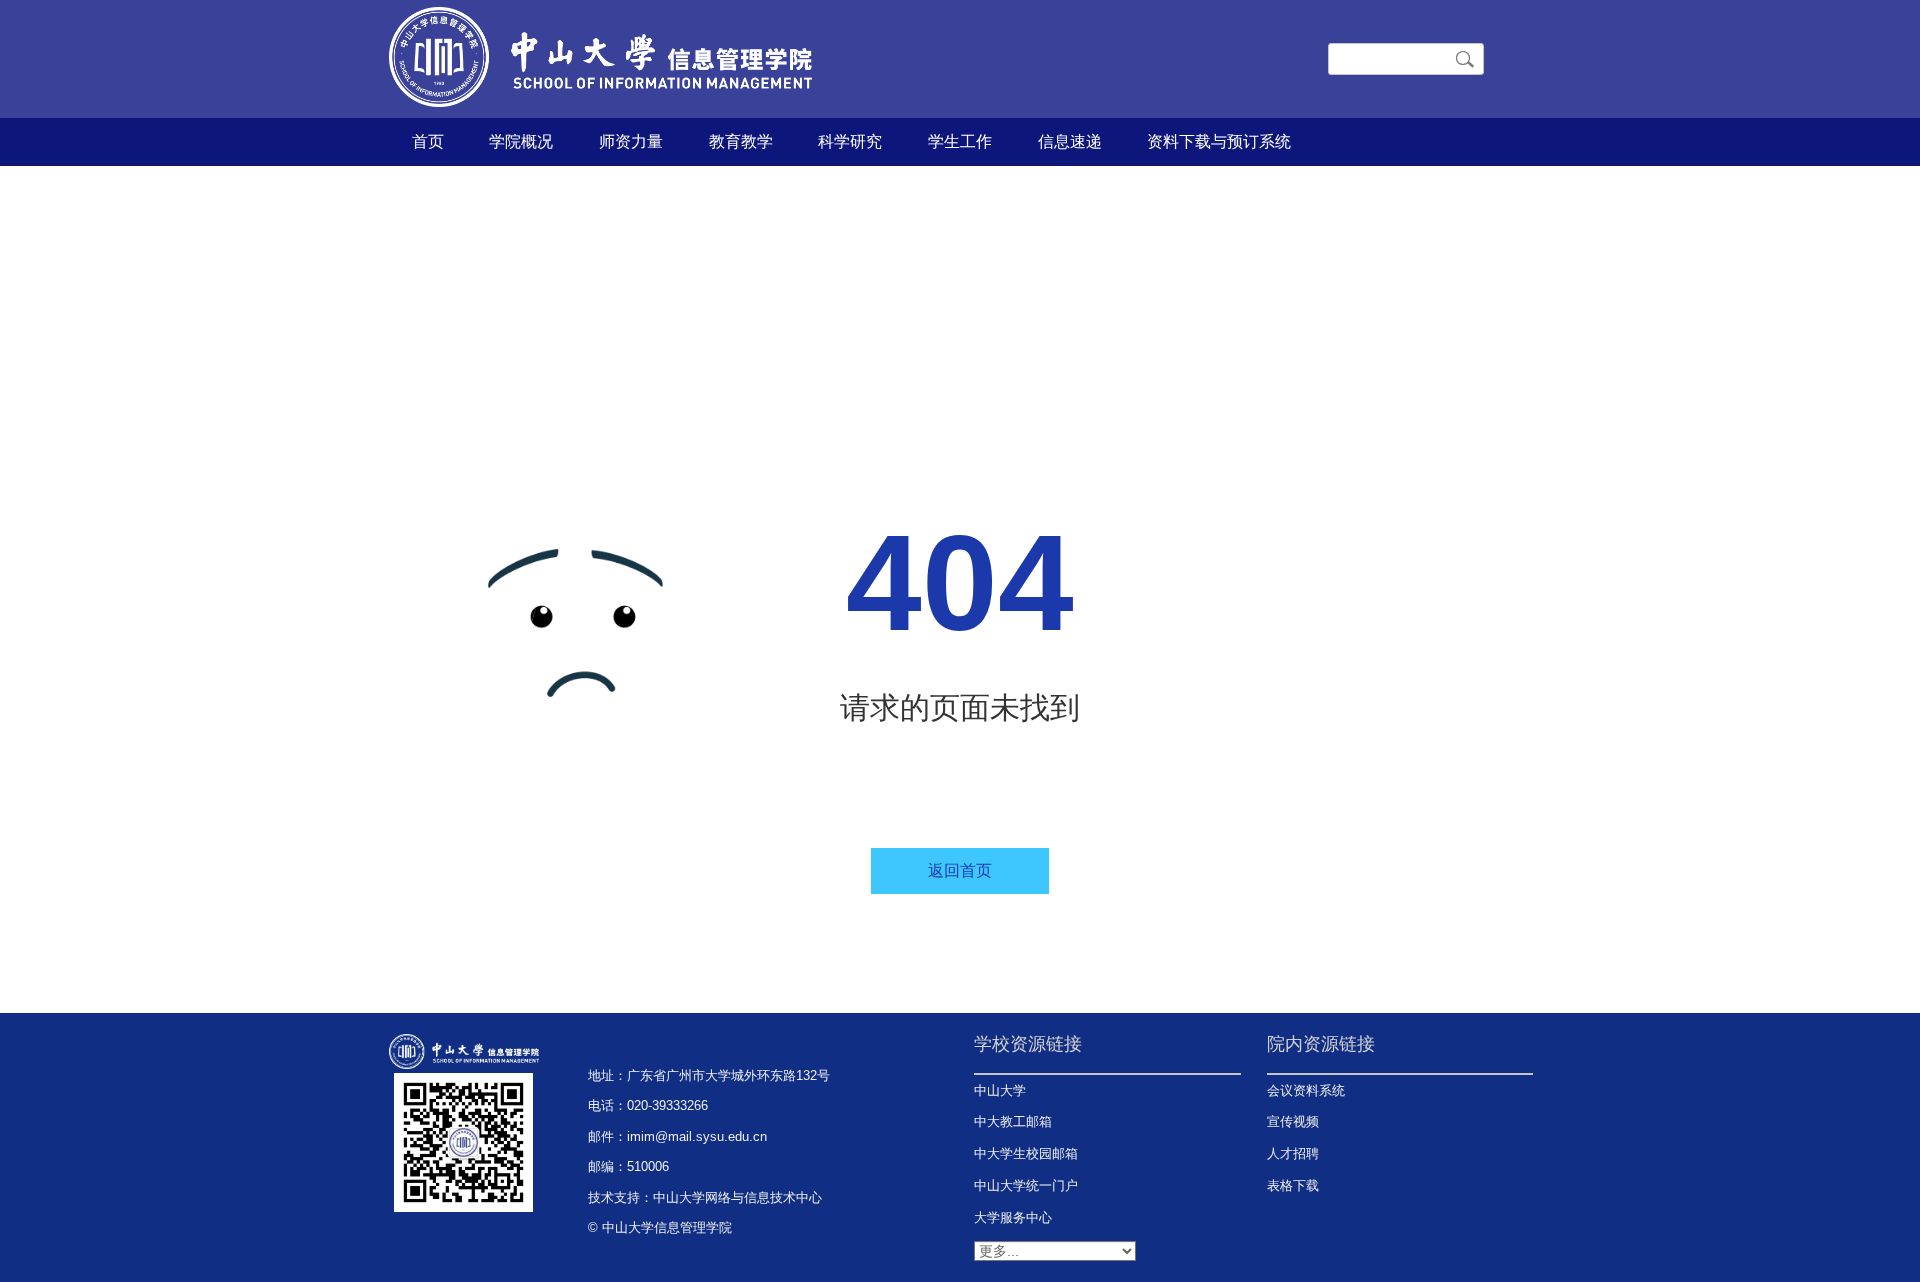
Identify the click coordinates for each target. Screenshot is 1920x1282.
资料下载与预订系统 (1219, 141)
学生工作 (960, 141)
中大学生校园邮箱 (1026, 1153)
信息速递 (1070, 141)
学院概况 (521, 141)
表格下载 (1293, 1185)
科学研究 (850, 141)
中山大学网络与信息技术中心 (737, 1197)
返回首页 (960, 870)
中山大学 (1000, 1090)
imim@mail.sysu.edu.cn (697, 1136)
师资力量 (631, 141)
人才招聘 (1293, 1153)
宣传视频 (1293, 1121)
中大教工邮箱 (1013, 1121)
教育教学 (741, 141)
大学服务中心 (1013, 1217)
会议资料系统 (1306, 1090)
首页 (428, 141)
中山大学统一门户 (1026, 1185)
